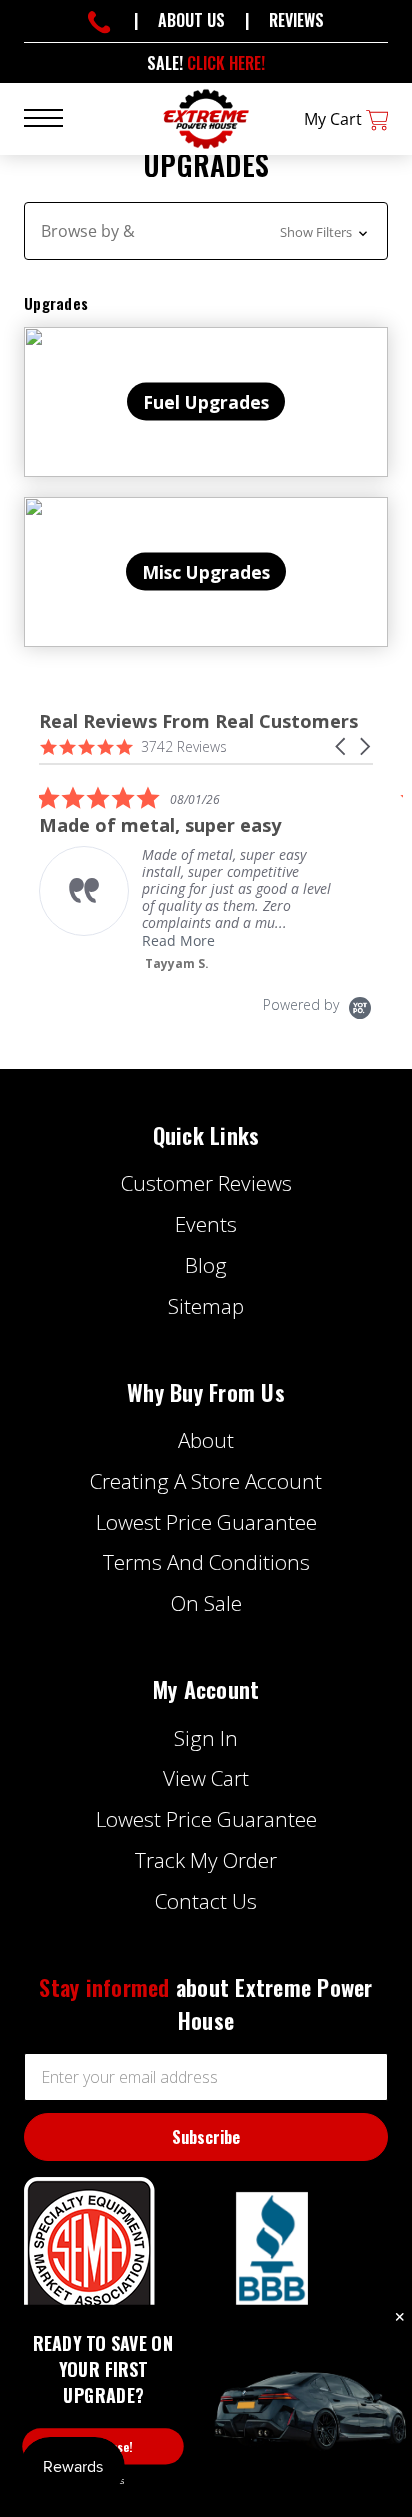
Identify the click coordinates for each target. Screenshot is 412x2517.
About (206, 1440)
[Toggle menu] (55, 116)
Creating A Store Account (206, 1481)
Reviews (296, 20)
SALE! (206, 63)
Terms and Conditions (206, 1562)
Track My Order (206, 1860)
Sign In (206, 1738)
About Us (191, 20)
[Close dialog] (400, 2318)
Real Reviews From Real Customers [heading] (198, 721)
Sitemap (206, 1306)
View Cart (206, 1778)
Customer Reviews (206, 1183)
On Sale (206, 1603)
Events (206, 1224)
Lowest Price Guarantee (206, 1522)
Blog (206, 1265)
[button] (206, 231)
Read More (178, 940)
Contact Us (206, 1901)
